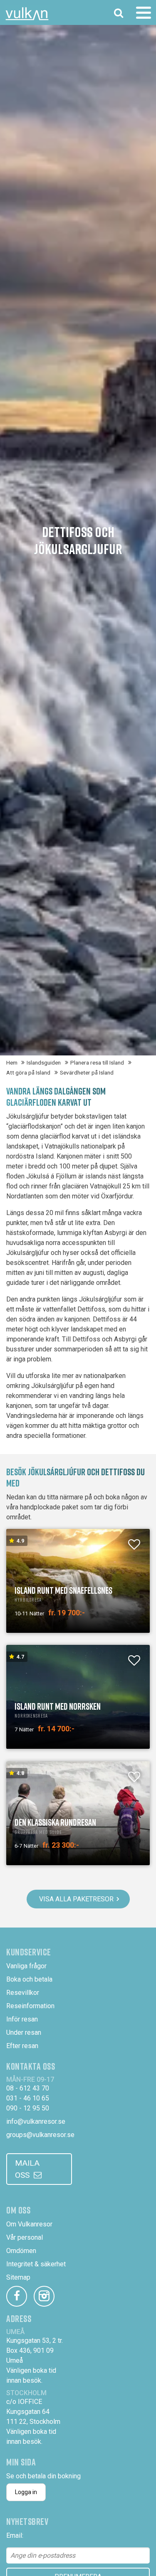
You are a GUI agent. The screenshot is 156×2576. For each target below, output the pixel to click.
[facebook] (17, 2296)
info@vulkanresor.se (36, 2121)
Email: (15, 2535)
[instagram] (44, 2296)
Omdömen (21, 2251)
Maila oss (27, 2169)
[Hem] (27, 14)
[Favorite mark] (134, 1545)
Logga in (26, 2492)
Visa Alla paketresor (76, 1899)
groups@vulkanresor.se (40, 2135)
